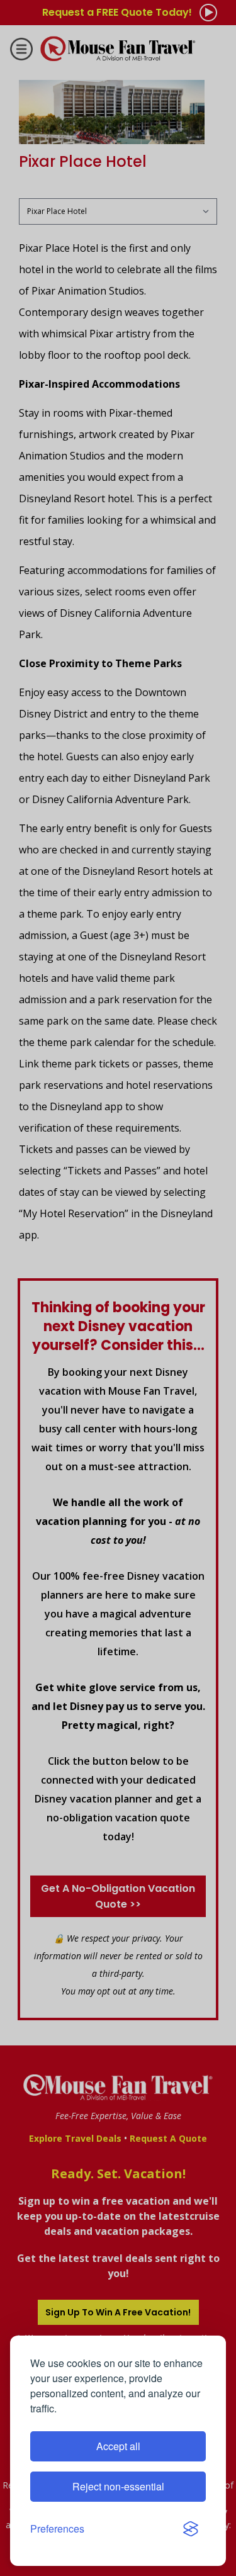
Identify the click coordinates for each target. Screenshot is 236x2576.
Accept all (118, 2446)
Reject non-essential (118, 2486)
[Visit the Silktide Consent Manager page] (191, 2529)
